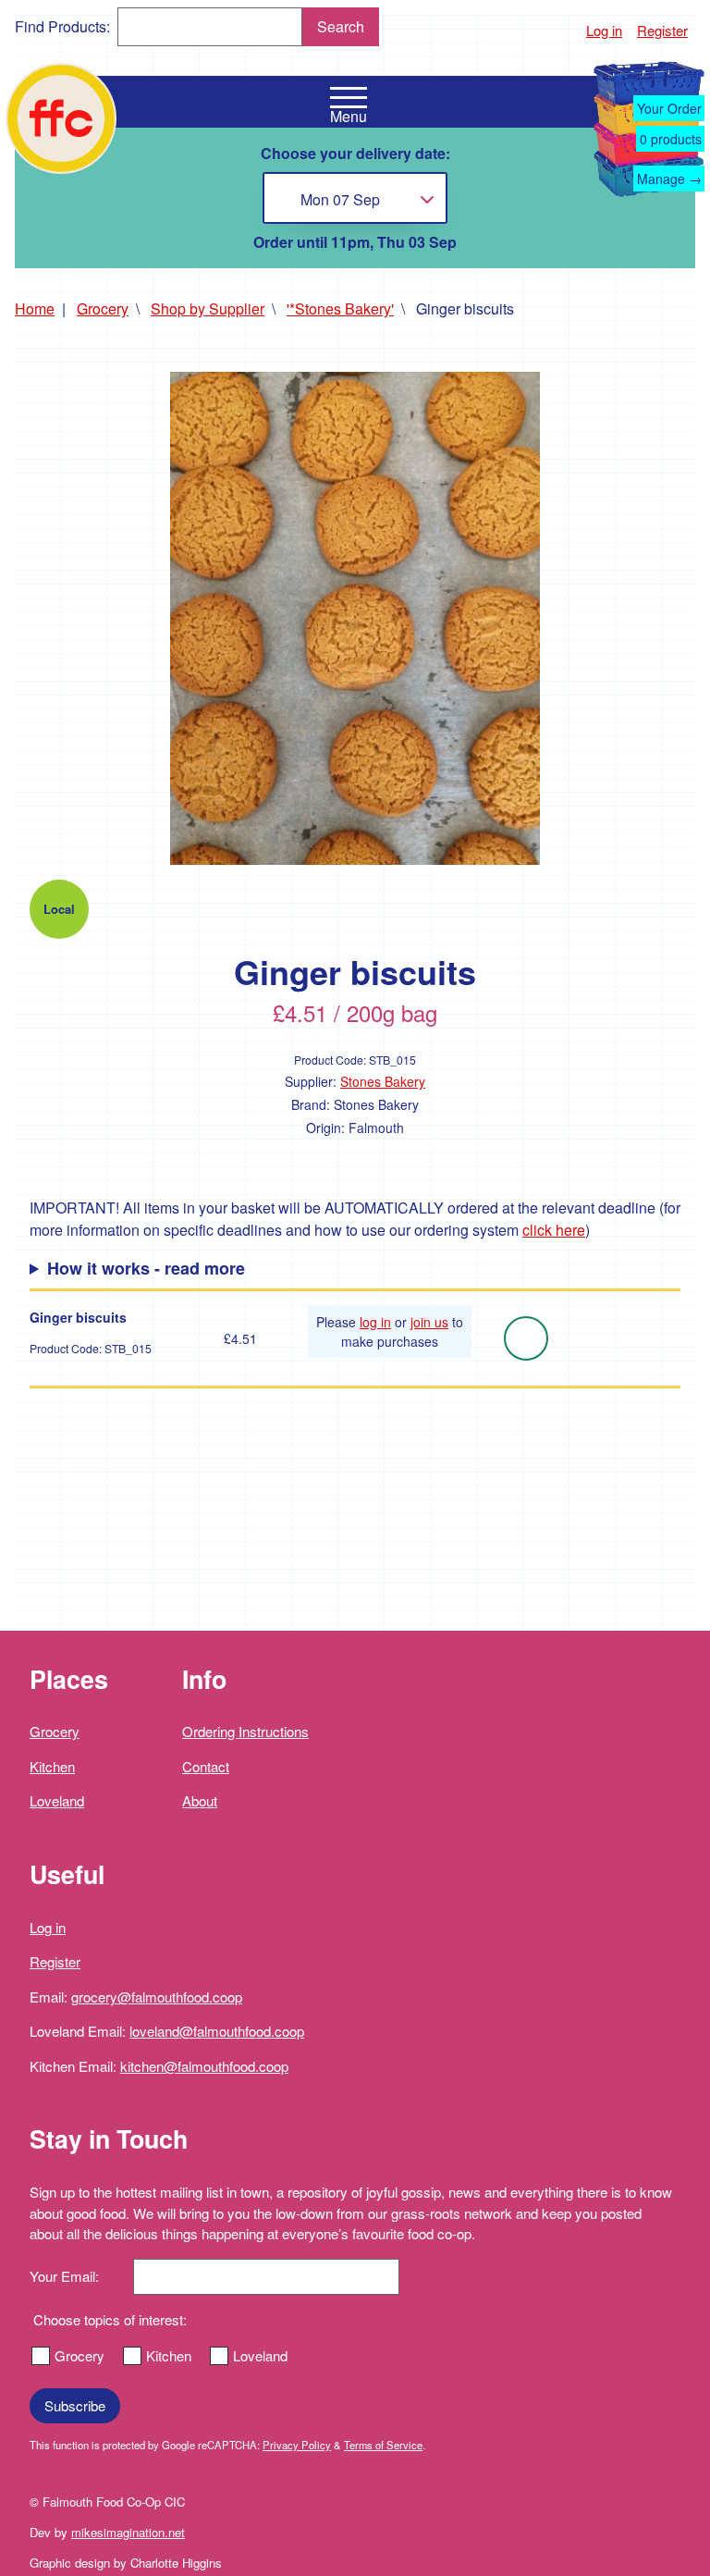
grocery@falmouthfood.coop (157, 1997)
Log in (604, 30)
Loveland (57, 1800)
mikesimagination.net (128, 2532)
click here (554, 1230)
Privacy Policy (297, 2445)
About (200, 1800)
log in (375, 1322)
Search (341, 26)
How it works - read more (146, 1268)
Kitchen (52, 1766)
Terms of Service (383, 2445)
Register (662, 30)
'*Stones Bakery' (340, 308)
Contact (206, 1766)
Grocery (103, 308)
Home (35, 308)
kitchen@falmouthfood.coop (204, 2066)
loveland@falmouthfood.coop (217, 2031)
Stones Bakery (383, 1081)
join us (429, 1322)
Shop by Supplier (208, 308)
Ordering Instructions (245, 1731)
